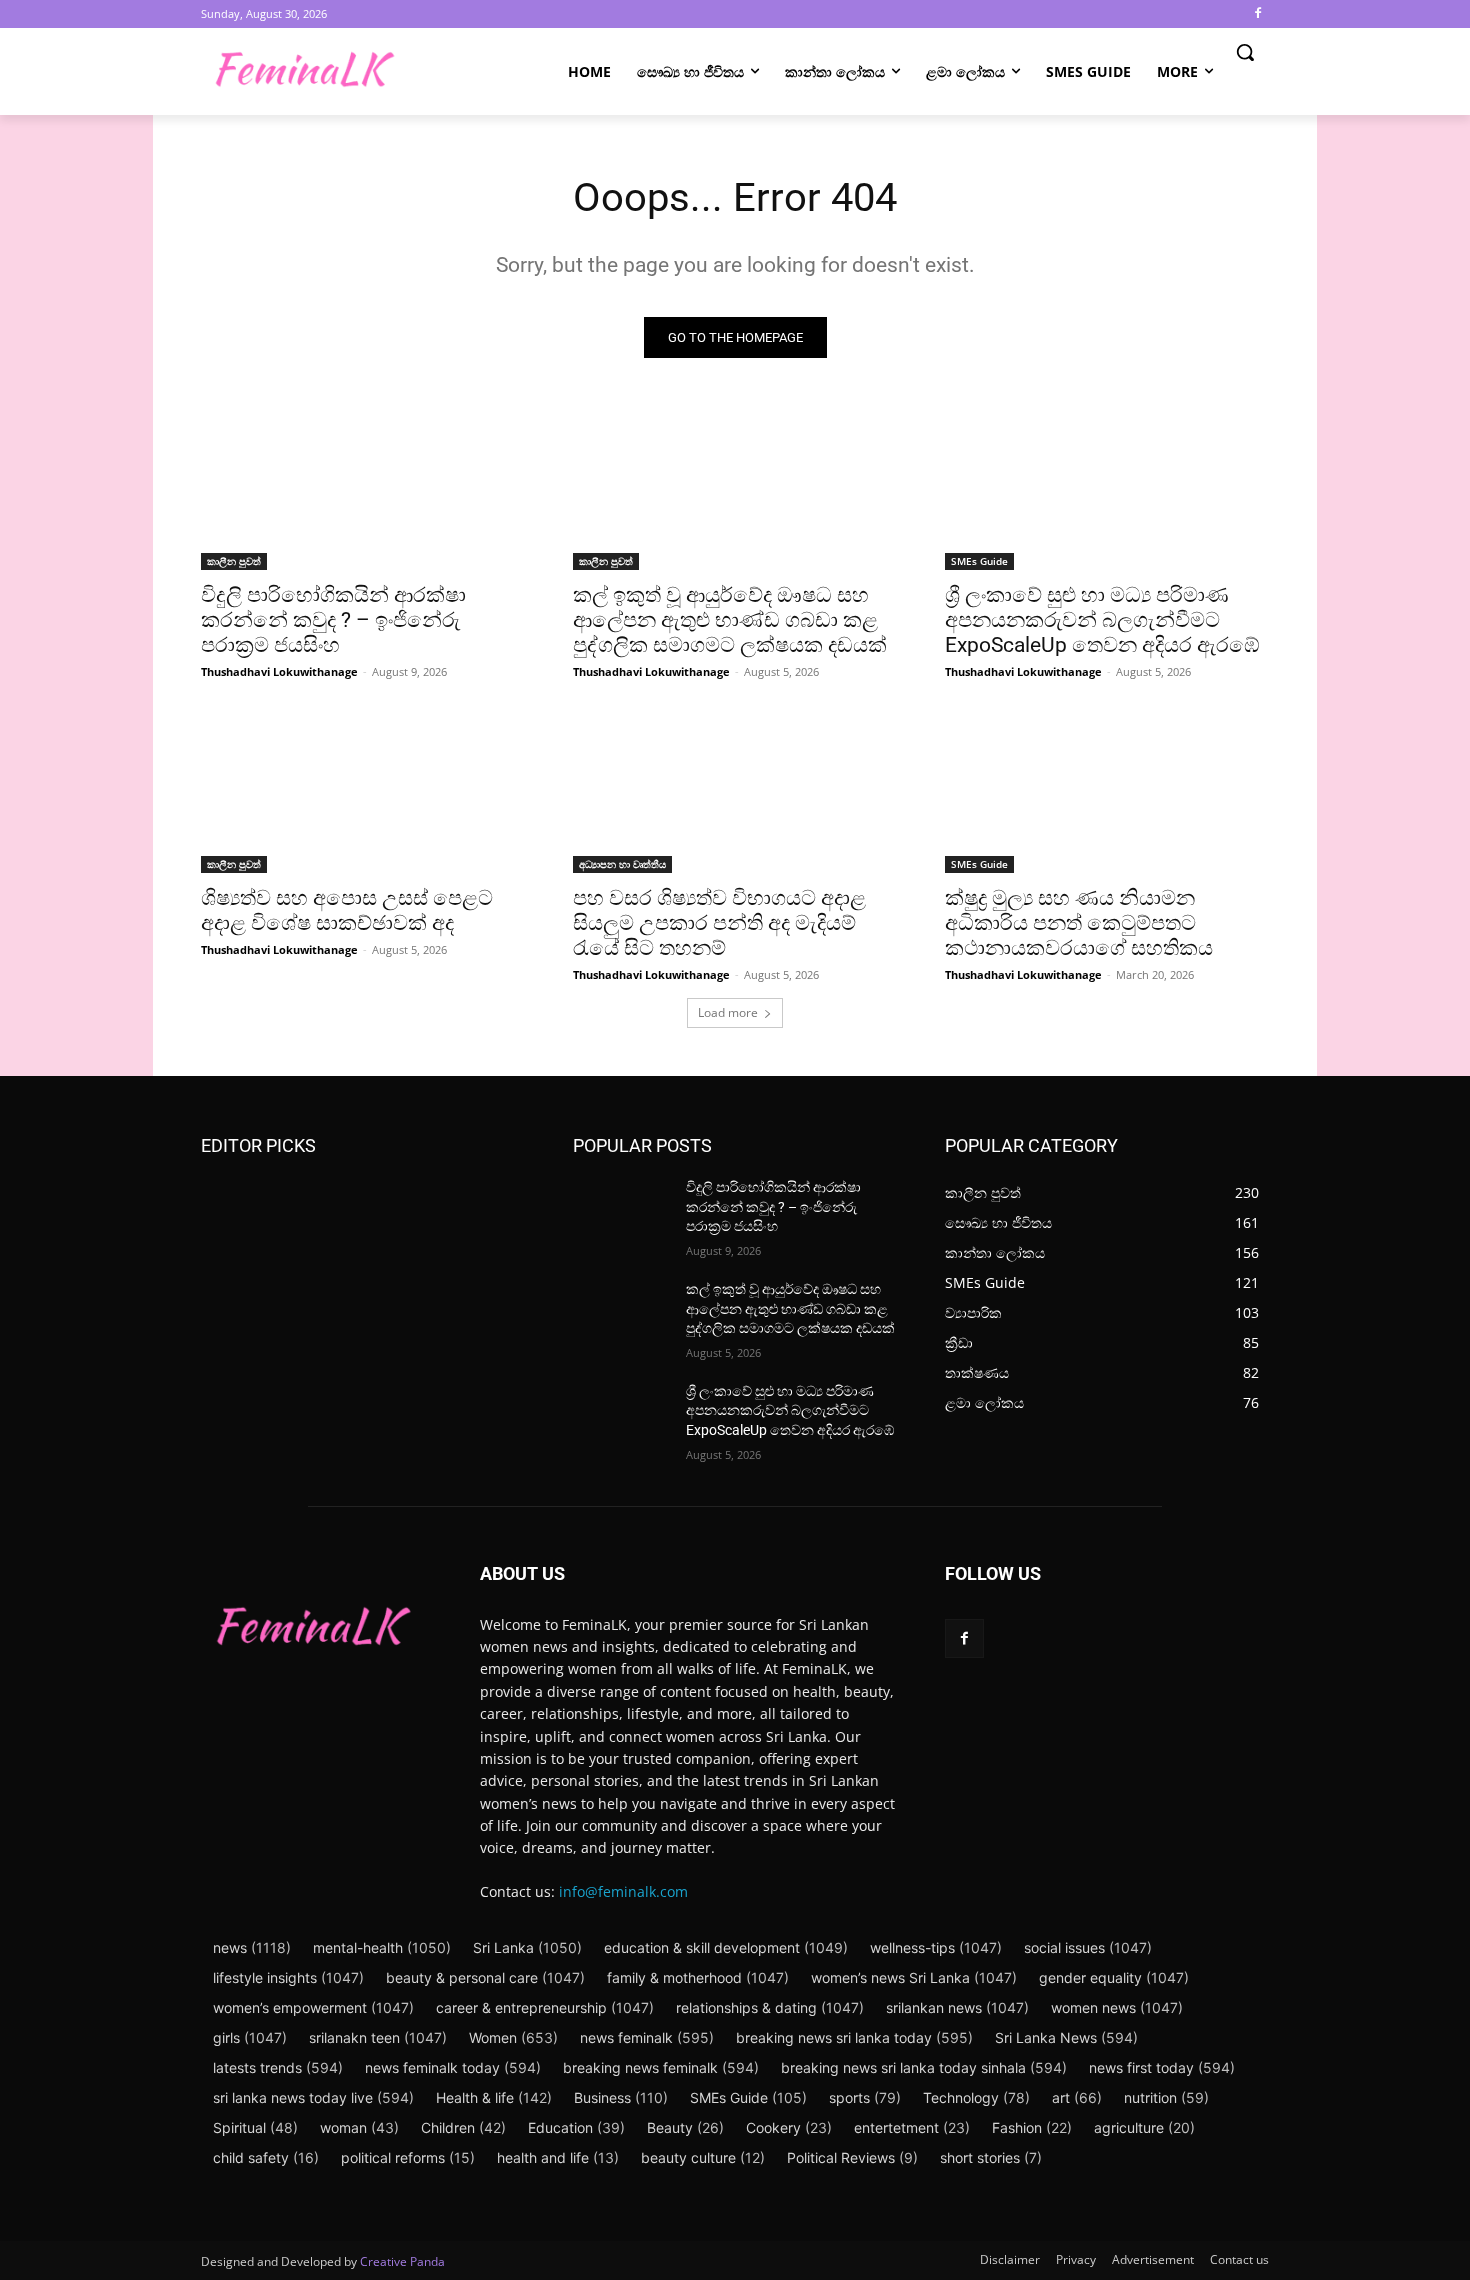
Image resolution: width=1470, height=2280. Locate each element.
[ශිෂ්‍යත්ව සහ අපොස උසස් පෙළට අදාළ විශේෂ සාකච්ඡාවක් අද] (363, 792)
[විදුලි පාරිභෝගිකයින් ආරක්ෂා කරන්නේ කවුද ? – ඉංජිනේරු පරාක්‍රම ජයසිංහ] (363, 489)
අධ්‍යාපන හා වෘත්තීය (622, 864)
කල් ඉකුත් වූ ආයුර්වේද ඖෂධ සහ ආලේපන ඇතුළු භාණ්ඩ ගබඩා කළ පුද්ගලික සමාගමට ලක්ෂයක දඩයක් (730, 620)
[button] (1245, 52)
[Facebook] (1257, 14)
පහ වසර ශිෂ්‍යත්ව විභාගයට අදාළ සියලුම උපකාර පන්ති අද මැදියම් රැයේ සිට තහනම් (719, 923)
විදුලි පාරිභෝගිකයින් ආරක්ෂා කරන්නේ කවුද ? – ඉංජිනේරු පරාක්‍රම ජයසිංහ (333, 620)
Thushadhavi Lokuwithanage (279, 671)
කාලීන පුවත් (234, 561)
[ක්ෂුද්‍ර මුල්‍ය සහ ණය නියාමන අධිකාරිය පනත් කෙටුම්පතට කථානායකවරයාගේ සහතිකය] (1107, 792)
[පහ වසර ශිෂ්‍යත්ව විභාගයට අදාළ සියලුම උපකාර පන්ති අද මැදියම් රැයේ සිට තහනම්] (735, 792)
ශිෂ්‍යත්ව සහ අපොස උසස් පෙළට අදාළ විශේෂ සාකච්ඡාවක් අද (347, 910)
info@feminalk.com (623, 1891)
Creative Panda (402, 2261)
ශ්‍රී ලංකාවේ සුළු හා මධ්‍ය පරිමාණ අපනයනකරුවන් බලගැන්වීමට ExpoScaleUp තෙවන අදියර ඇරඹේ (1102, 620)
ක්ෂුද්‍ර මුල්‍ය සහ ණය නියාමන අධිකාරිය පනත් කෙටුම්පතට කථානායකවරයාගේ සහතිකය (1079, 923)
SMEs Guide (979, 561)
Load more (728, 1012)
